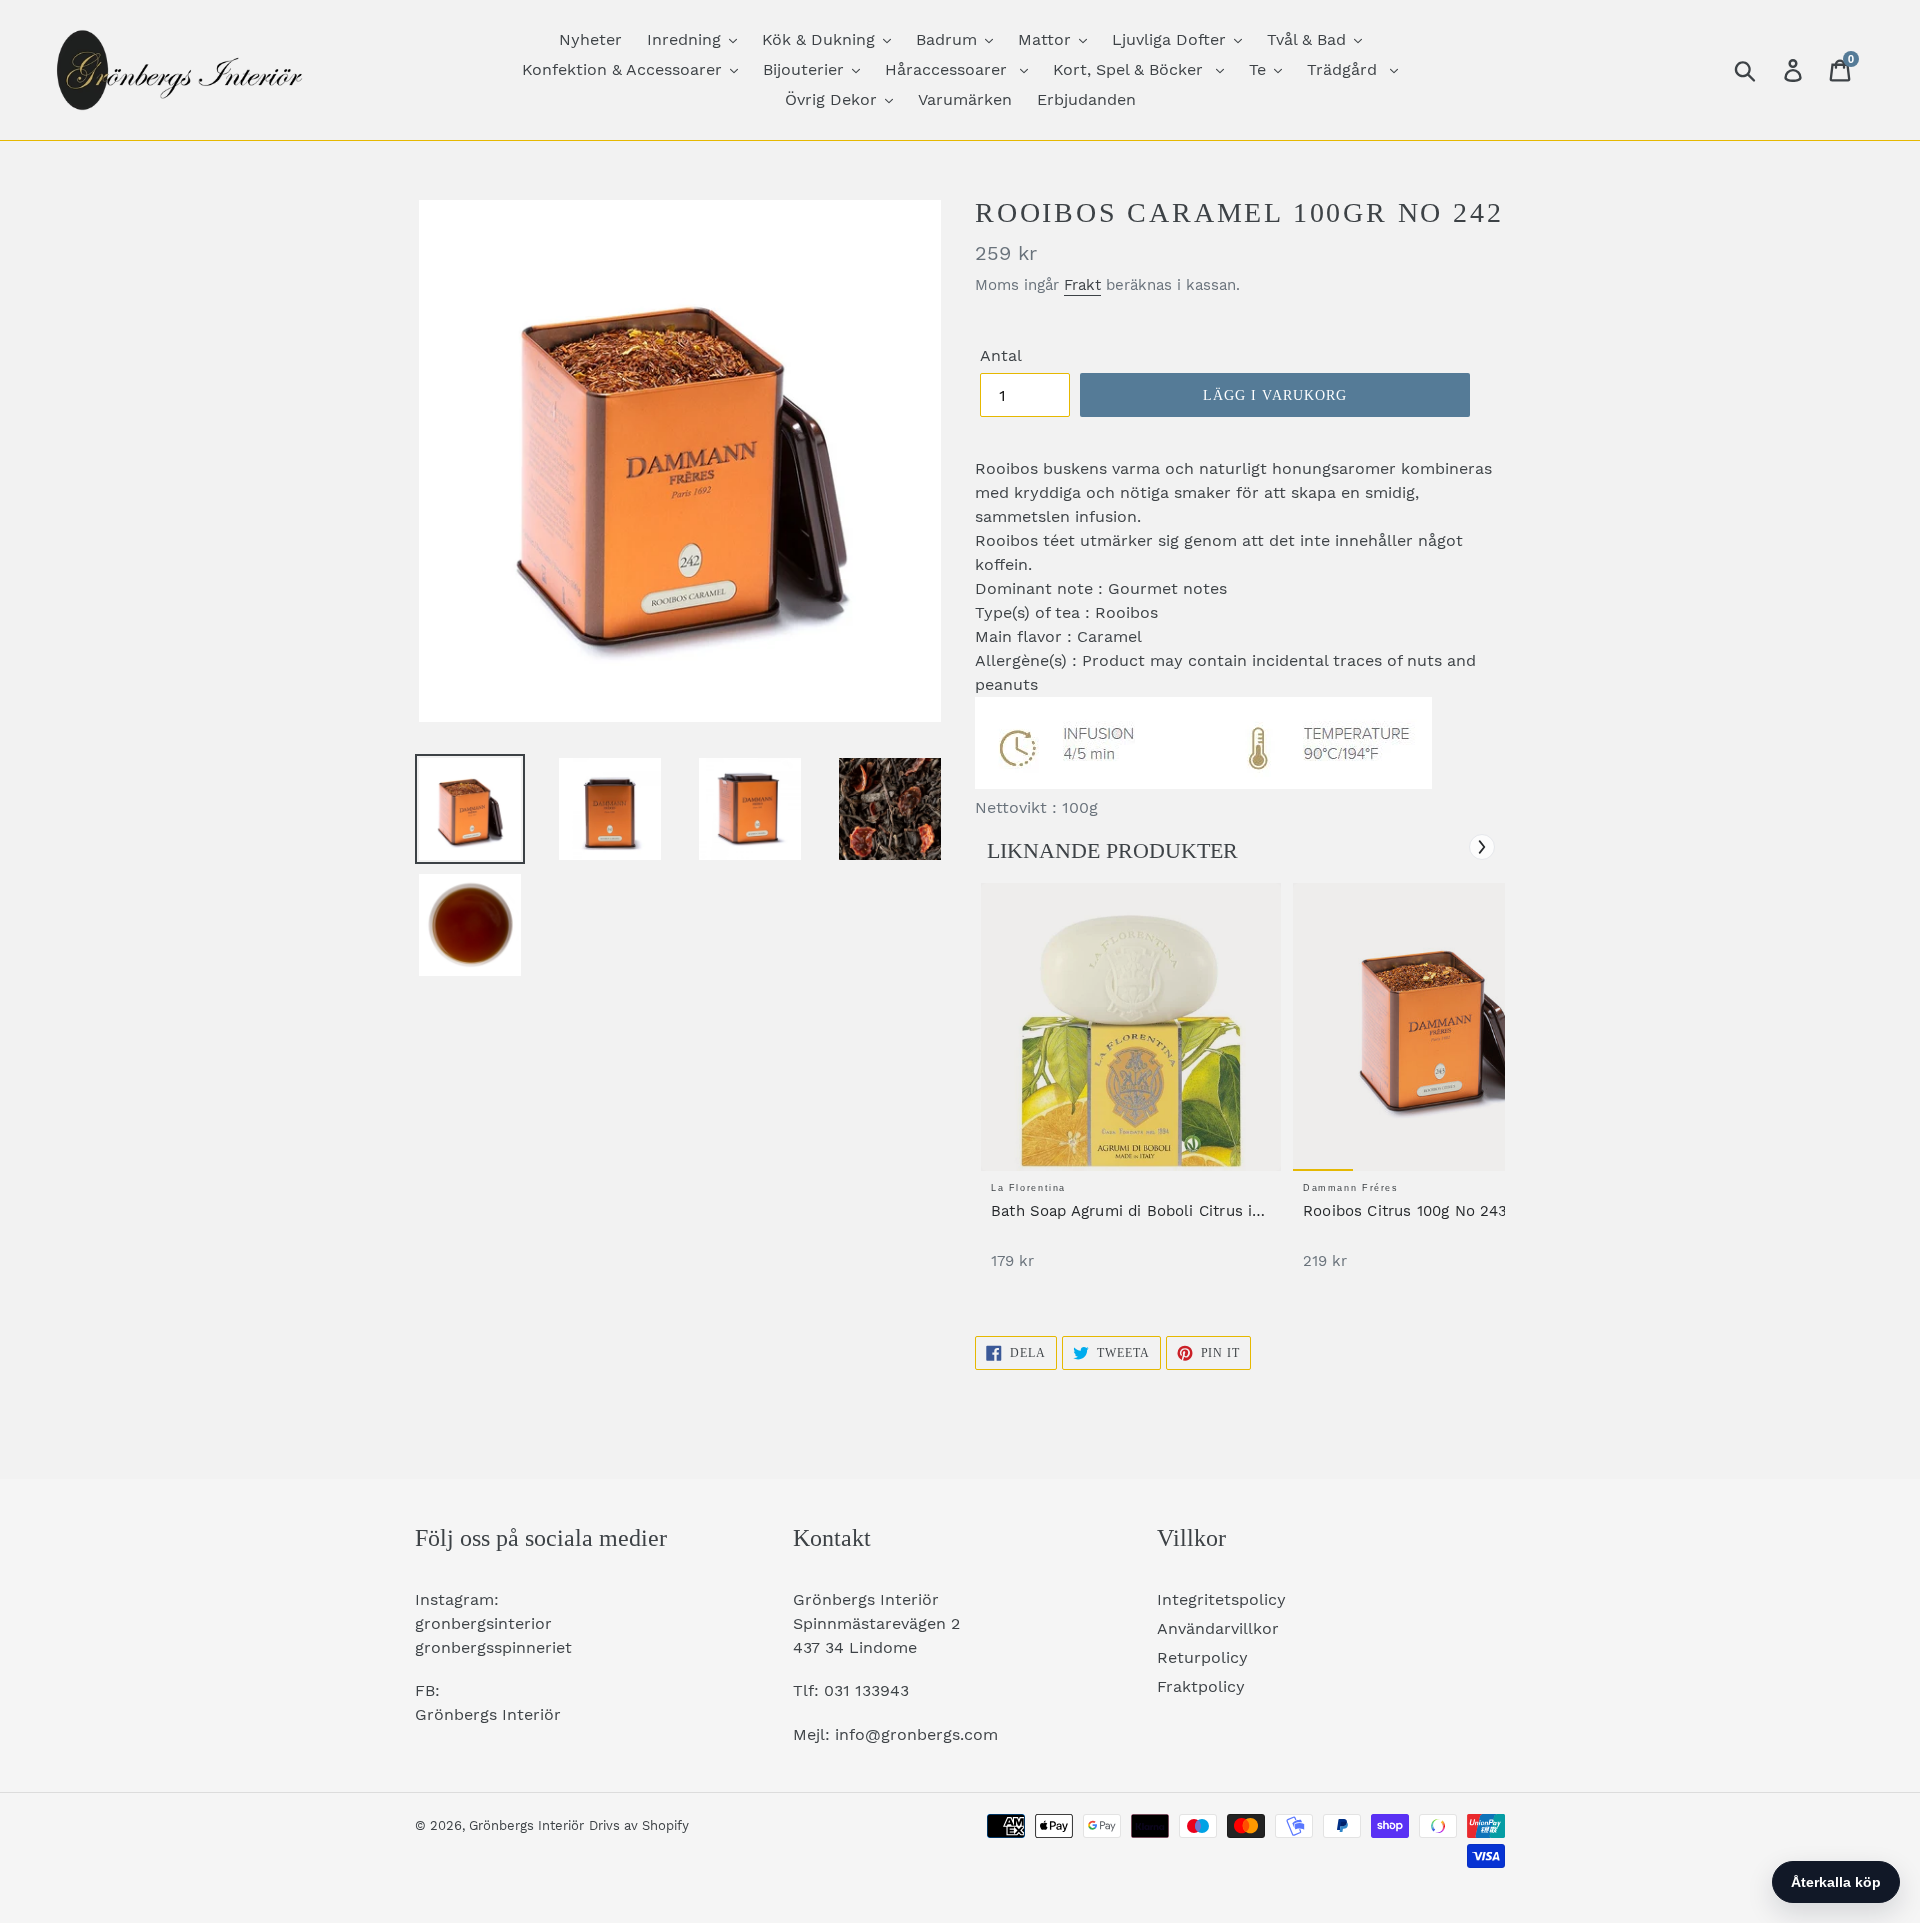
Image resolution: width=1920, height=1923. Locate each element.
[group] (1131, 1086)
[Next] (1482, 847)
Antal (1001, 355)
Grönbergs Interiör (526, 1825)
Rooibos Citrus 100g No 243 (1405, 1211)
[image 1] (1131, 1027)
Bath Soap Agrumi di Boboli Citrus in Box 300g (1126, 1211)
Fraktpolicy (1201, 1686)
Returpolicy (1202, 1657)
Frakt (1082, 285)
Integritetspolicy (1221, 1599)
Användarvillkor (1218, 1628)
